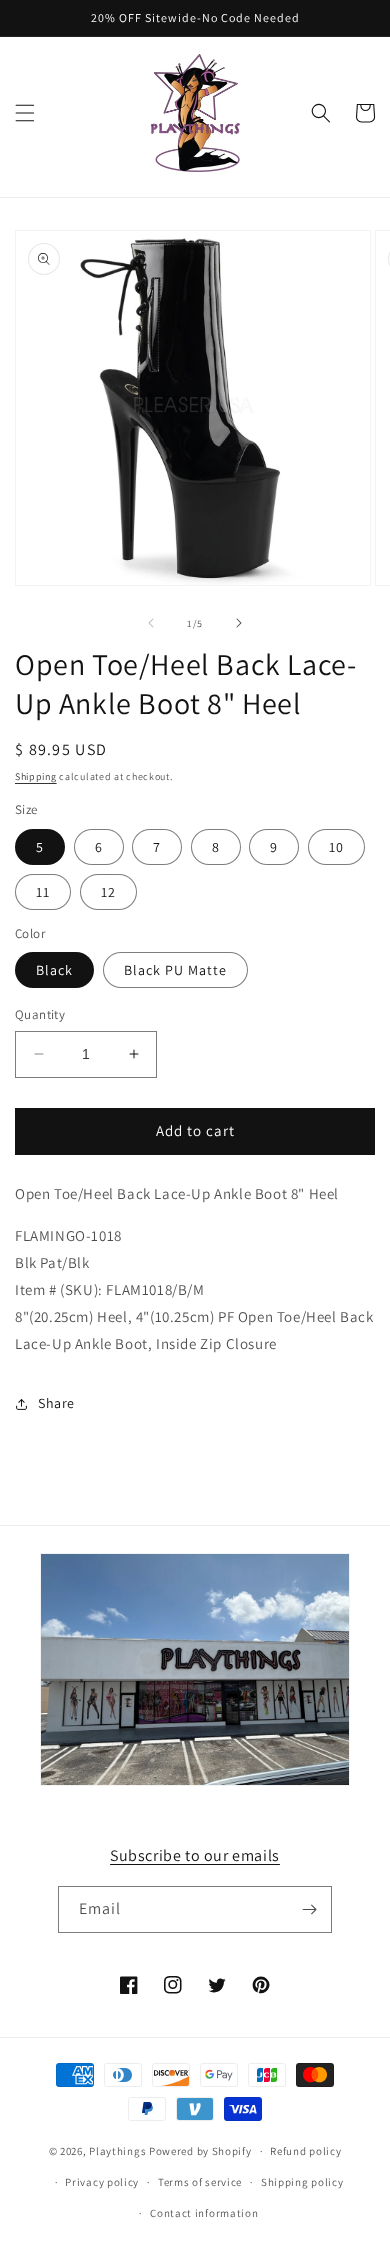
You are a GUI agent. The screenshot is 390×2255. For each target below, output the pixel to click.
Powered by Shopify (200, 2151)
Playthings (117, 2151)
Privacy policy (102, 2182)
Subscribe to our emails (195, 1855)
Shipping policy (302, 2182)
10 (336, 847)
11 (43, 892)
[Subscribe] (309, 1909)
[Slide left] (151, 623)
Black (54, 970)
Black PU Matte (175, 970)
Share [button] (56, 1403)
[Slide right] (239, 623)
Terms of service (200, 2182)
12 (108, 892)
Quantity (40, 1014)
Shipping (36, 776)
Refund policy (305, 2151)
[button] (25, 113)
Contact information (204, 2213)
